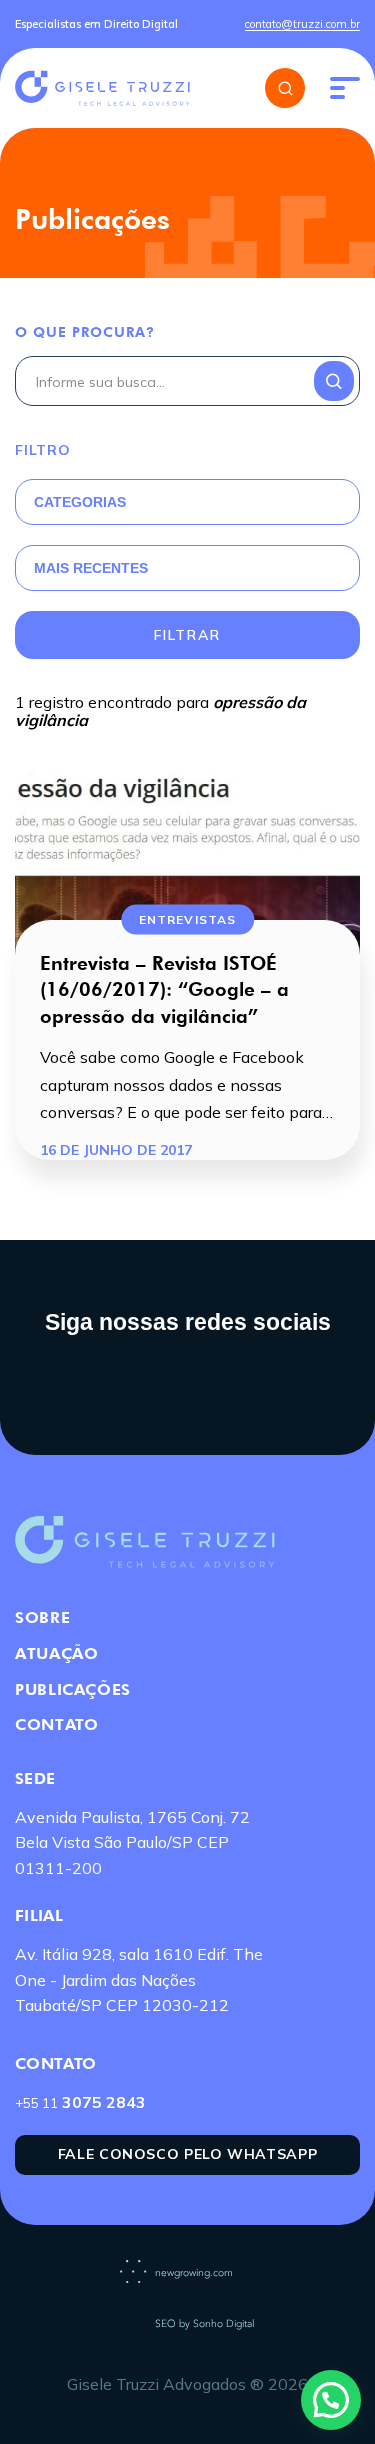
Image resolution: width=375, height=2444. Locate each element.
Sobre (42, 1617)
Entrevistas (187, 918)
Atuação (56, 1653)
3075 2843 (80, 2102)
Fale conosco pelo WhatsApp (188, 2154)
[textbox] (163, 502)
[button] (331, 2400)
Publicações (73, 1689)
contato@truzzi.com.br (302, 24)
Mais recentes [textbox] (91, 568)
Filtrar (187, 635)
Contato (56, 1724)
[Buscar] (285, 88)
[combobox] (163, 502)
